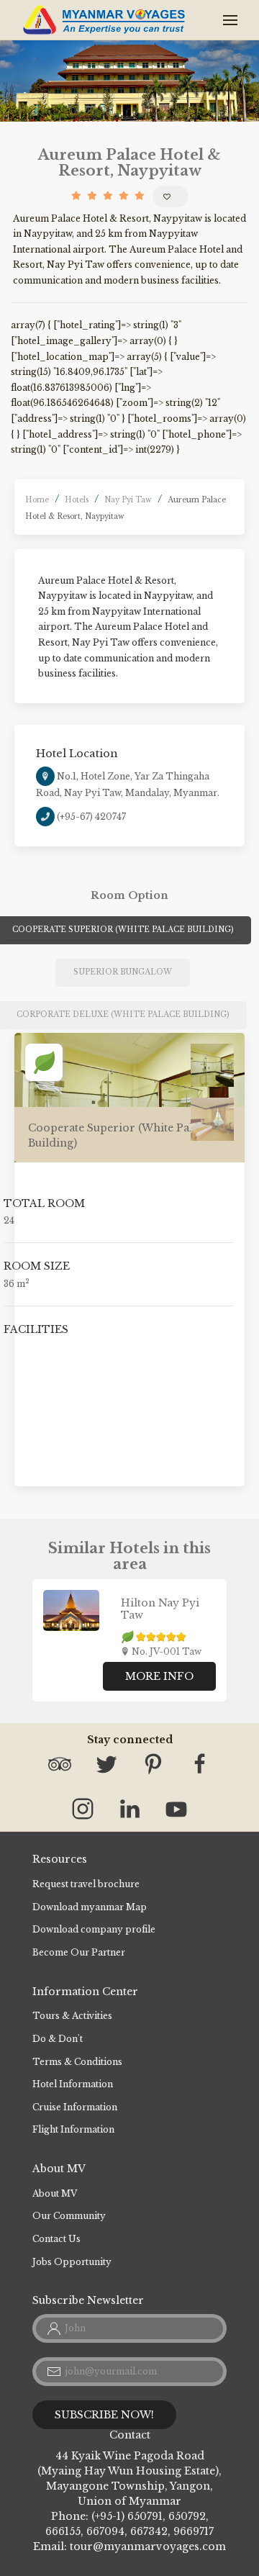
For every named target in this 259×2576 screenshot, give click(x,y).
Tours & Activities (72, 2016)
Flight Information (73, 2129)
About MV (55, 2193)
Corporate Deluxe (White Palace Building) (123, 1014)
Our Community (69, 2216)
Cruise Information (75, 2107)
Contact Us (56, 2239)
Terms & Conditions (77, 2062)
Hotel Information (73, 2084)
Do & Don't (58, 2039)
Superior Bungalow (123, 972)
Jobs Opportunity (72, 2262)
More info (159, 1676)
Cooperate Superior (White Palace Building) (123, 930)
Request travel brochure (86, 1884)
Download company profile (94, 1929)
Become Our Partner (79, 1952)
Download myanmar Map (90, 1907)
